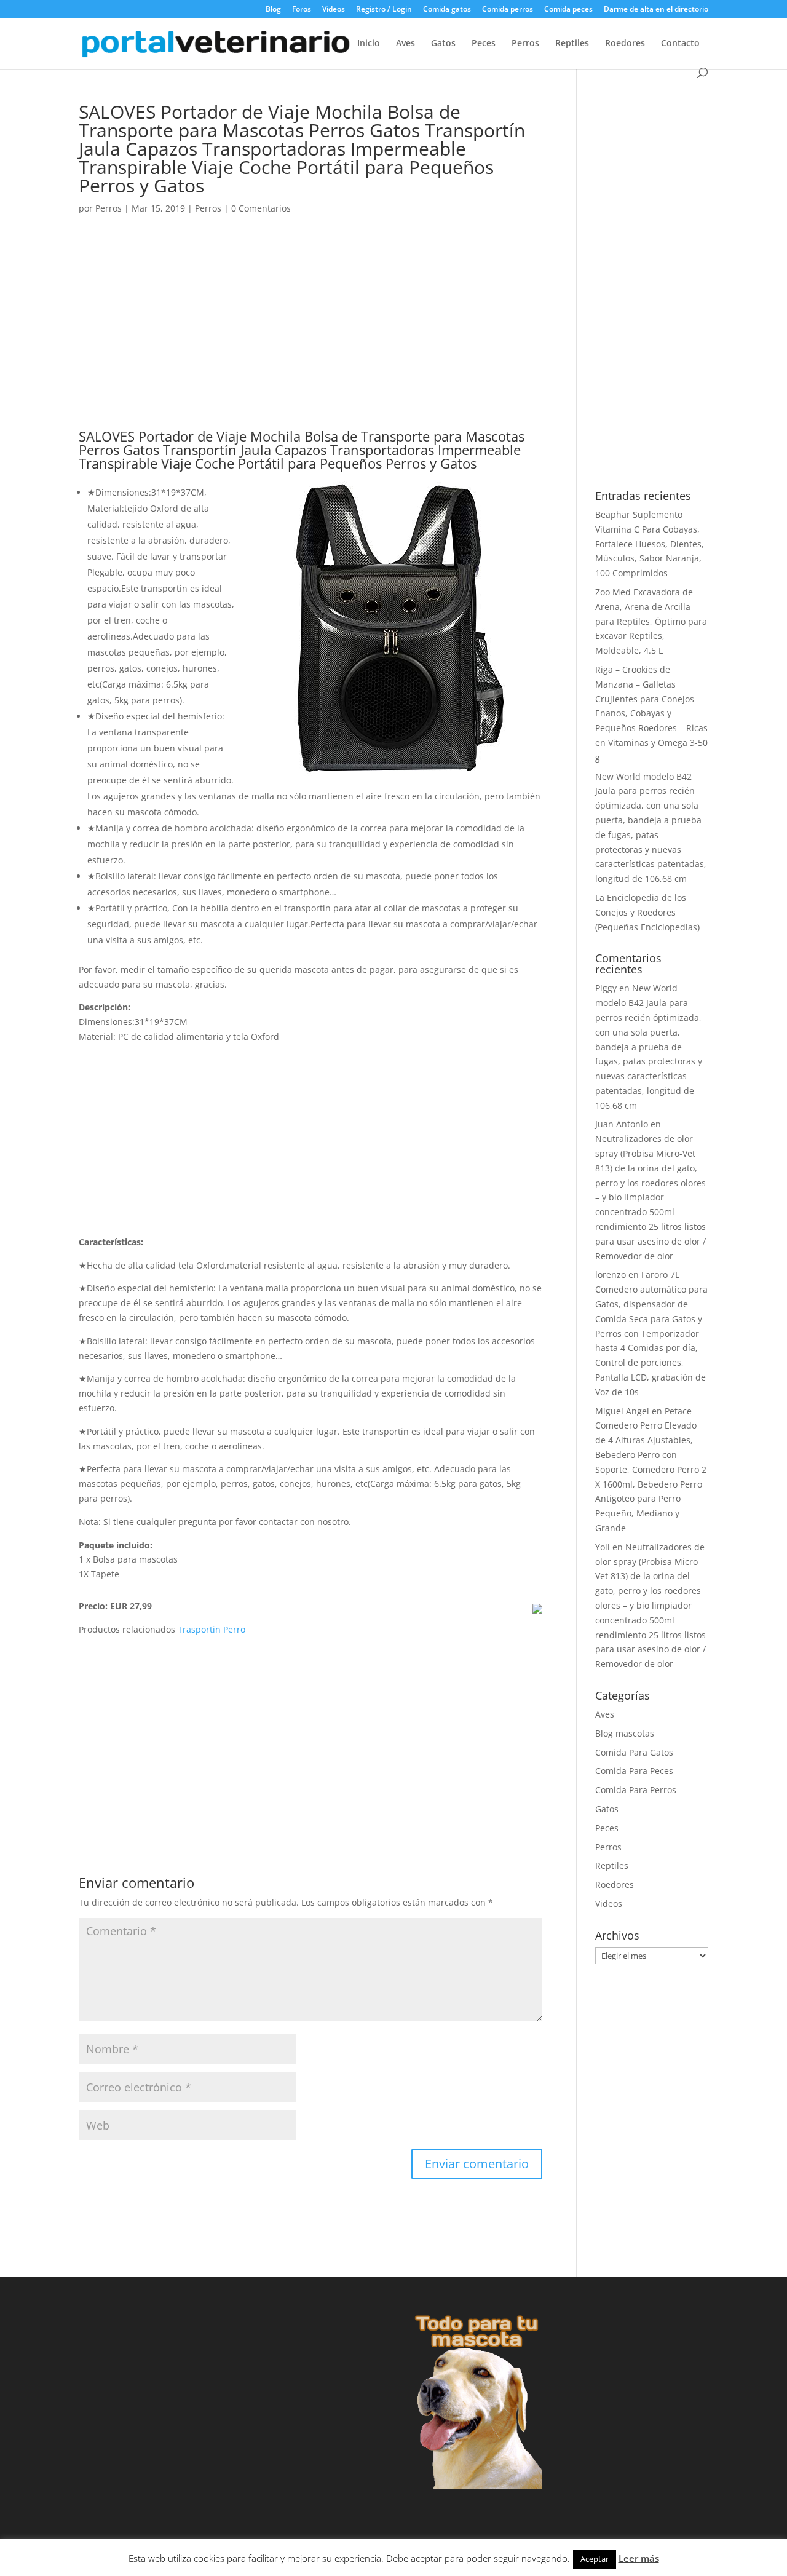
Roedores (625, 44)
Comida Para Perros (636, 1790)
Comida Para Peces (634, 1771)
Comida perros (508, 10)
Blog (273, 10)
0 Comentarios (261, 208)
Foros (302, 10)
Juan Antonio (622, 1124)
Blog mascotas (625, 1733)
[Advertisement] (310, 338)
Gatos (443, 44)
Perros (525, 44)
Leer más (639, 2558)
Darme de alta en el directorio (656, 10)
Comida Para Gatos (634, 1752)
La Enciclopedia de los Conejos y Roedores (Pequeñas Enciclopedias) (647, 912)
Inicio (369, 44)
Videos (334, 10)
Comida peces (568, 10)
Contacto (680, 44)
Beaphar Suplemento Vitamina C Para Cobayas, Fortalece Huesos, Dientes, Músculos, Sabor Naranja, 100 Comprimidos (650, 544)
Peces (484, 44)
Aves (405, 44)
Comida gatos (447, 10)
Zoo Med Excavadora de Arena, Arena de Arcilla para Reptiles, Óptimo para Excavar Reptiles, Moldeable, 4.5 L (651, 621)
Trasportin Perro (212, 1629)
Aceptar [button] (595, 2559)
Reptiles (572, 44)
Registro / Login (384, 10)
